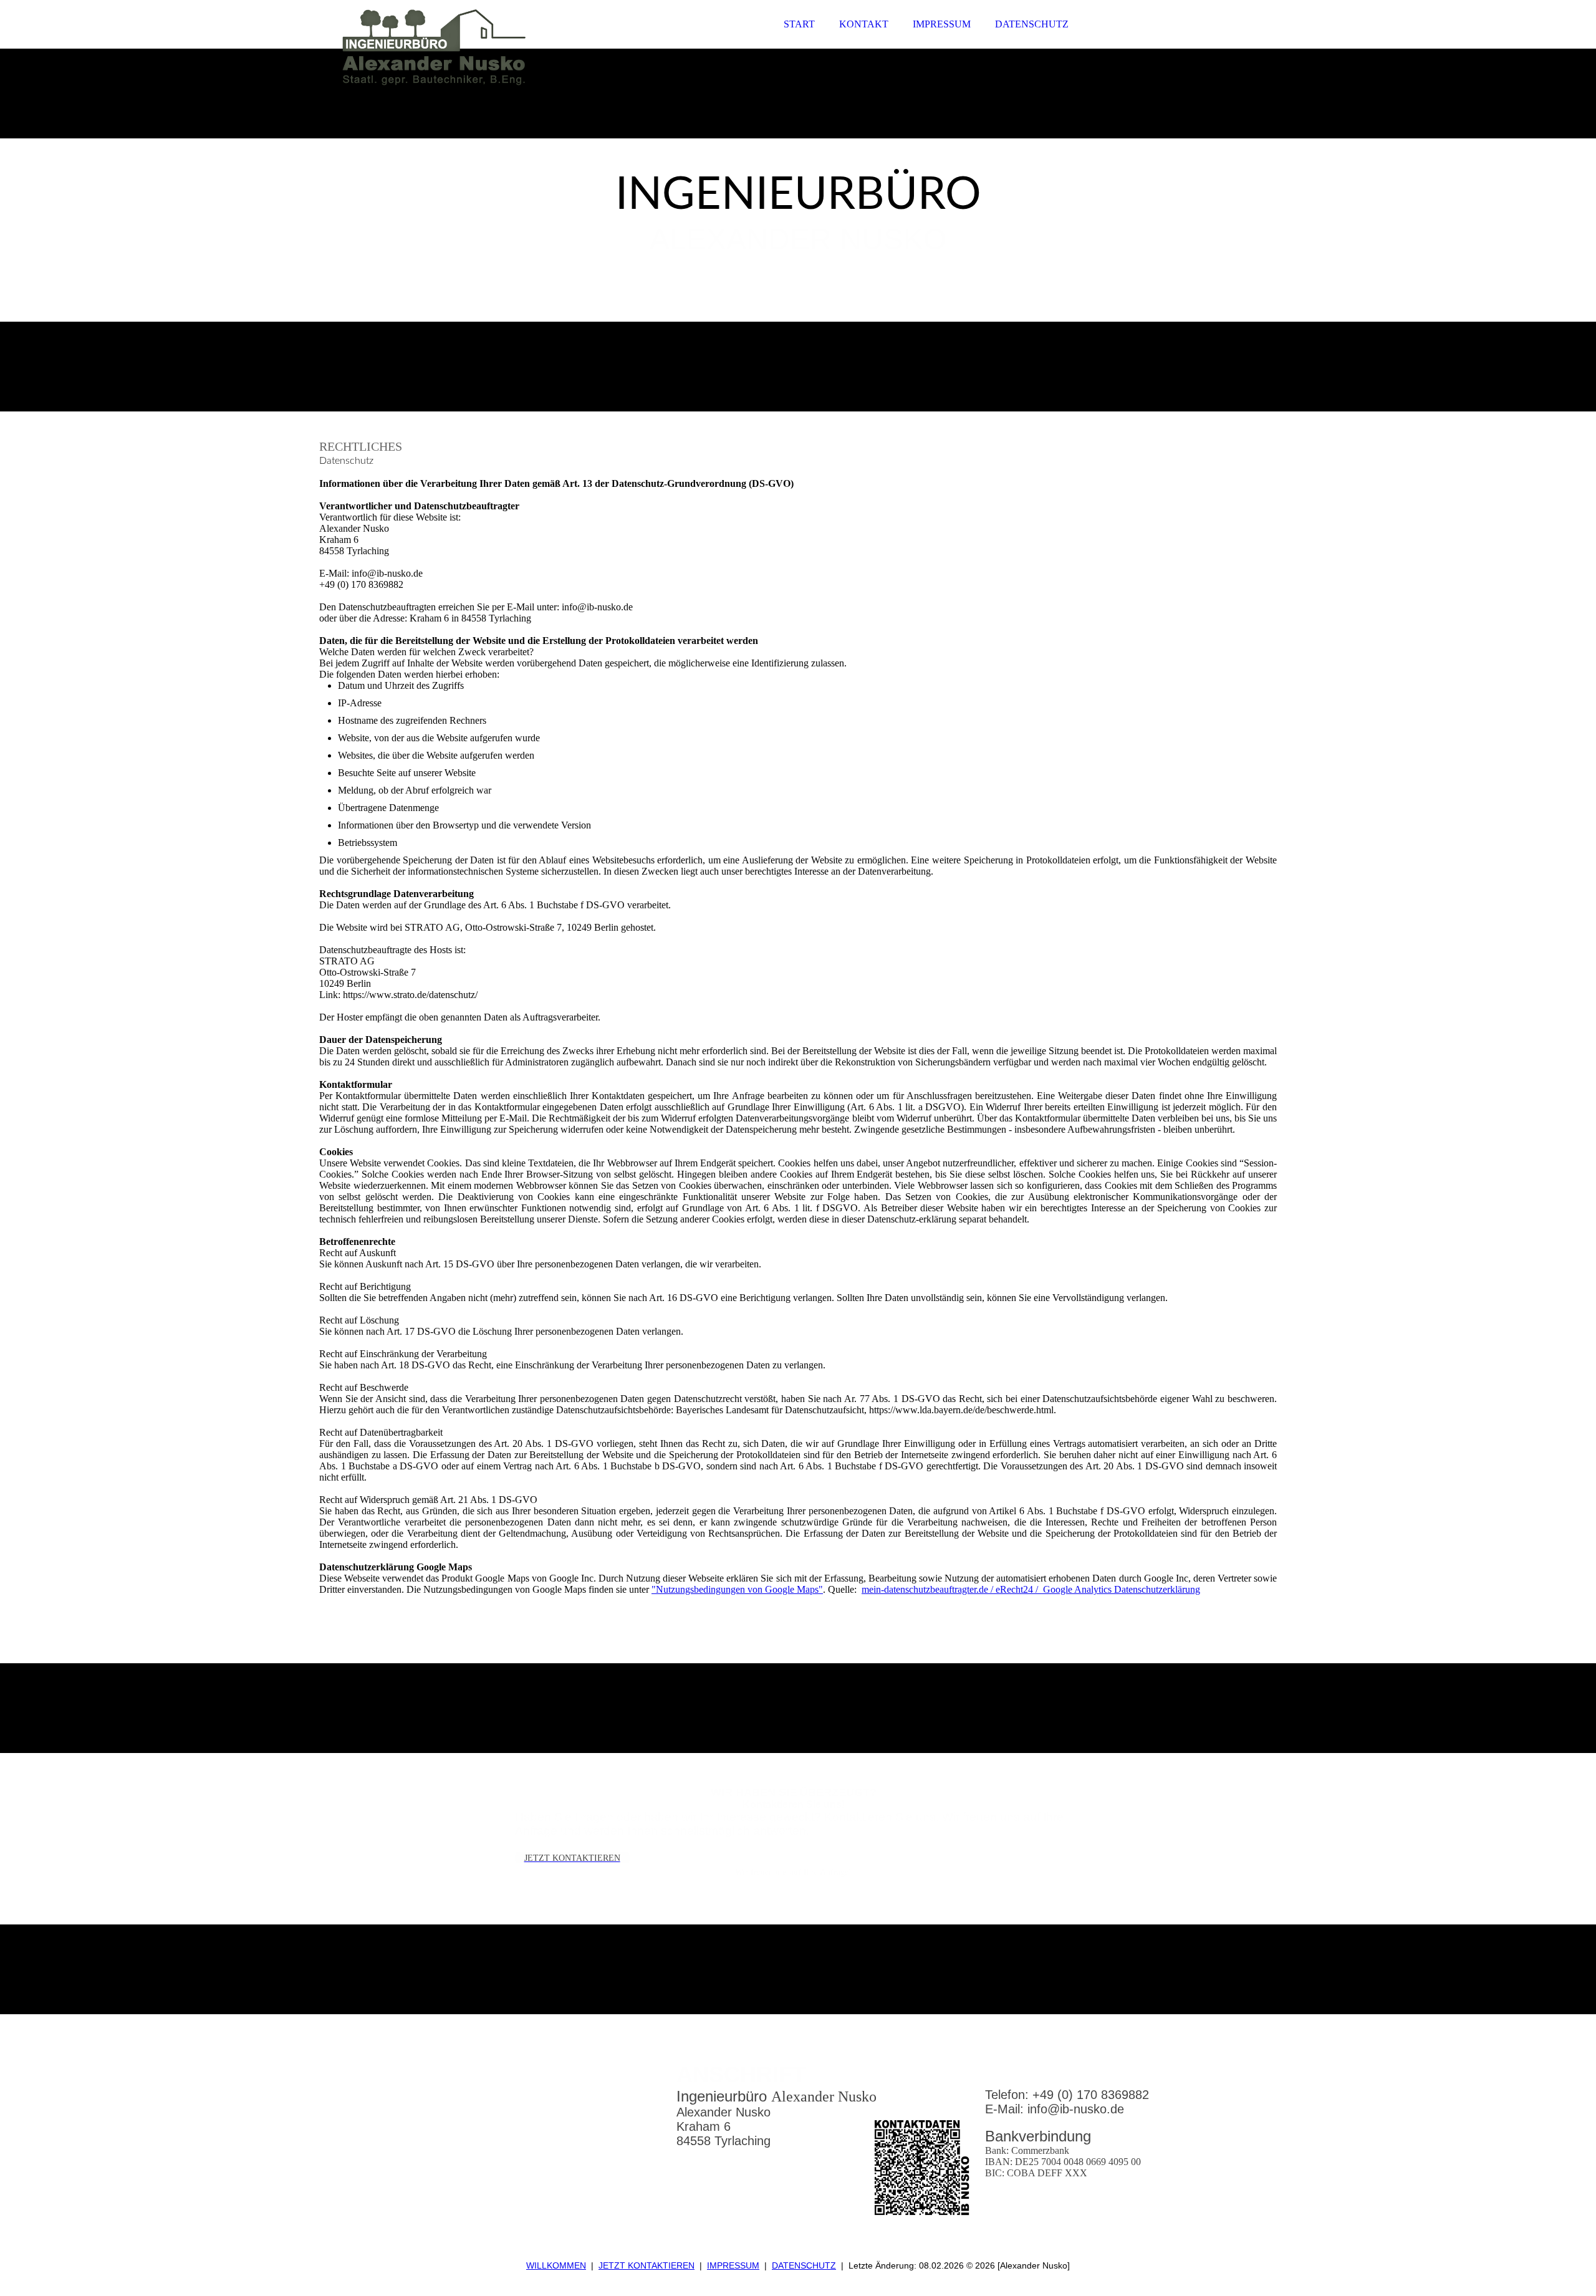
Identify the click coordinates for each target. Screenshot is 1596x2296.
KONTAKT (864, 24)
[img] (428, 44)
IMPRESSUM (942, 24)
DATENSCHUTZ (1032, 24)
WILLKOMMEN (556, 2265)
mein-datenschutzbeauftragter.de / (929, 1589)
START (799, 24)
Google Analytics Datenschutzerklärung (1122, 1589)
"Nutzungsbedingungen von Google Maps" (737, 1589)
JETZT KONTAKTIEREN (647, 2265)
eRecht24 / (1019, 1589)
